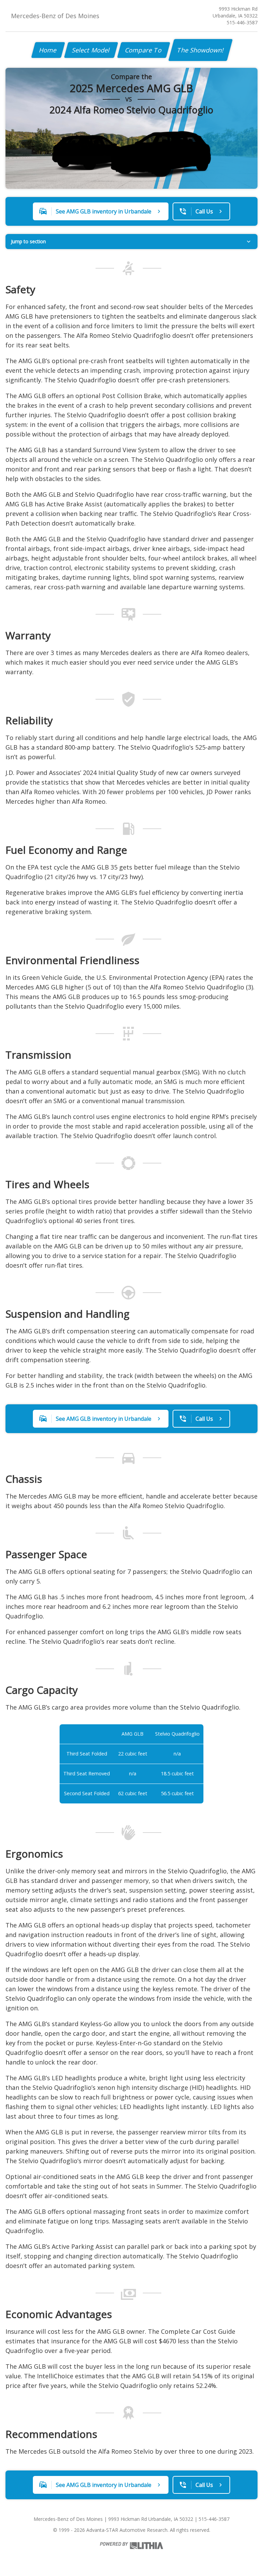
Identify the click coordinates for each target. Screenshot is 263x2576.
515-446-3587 (242, 22)
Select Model (91, 50)
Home (48, 50)
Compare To (144, 50)
